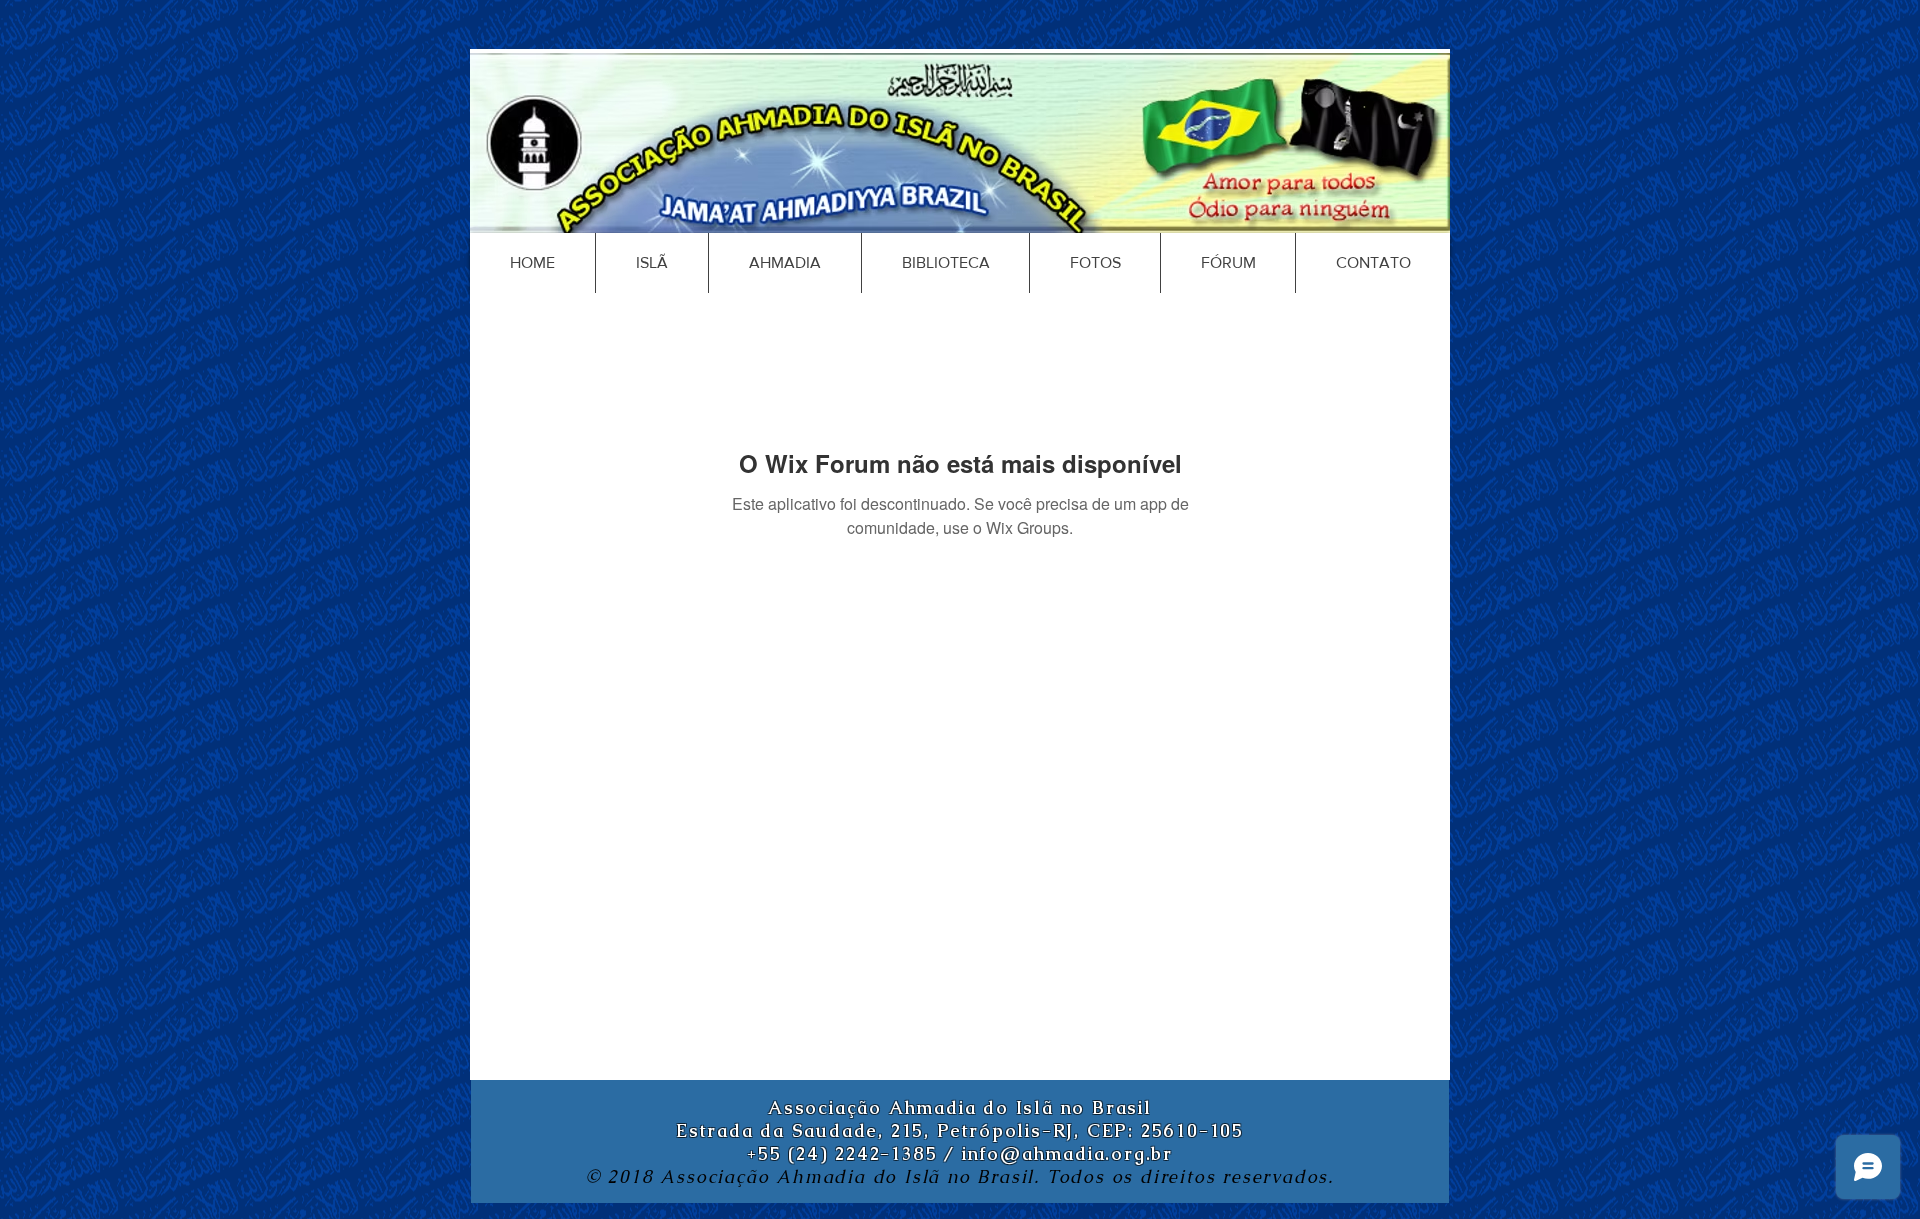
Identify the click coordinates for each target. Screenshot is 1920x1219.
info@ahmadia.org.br (1067, 1153)
